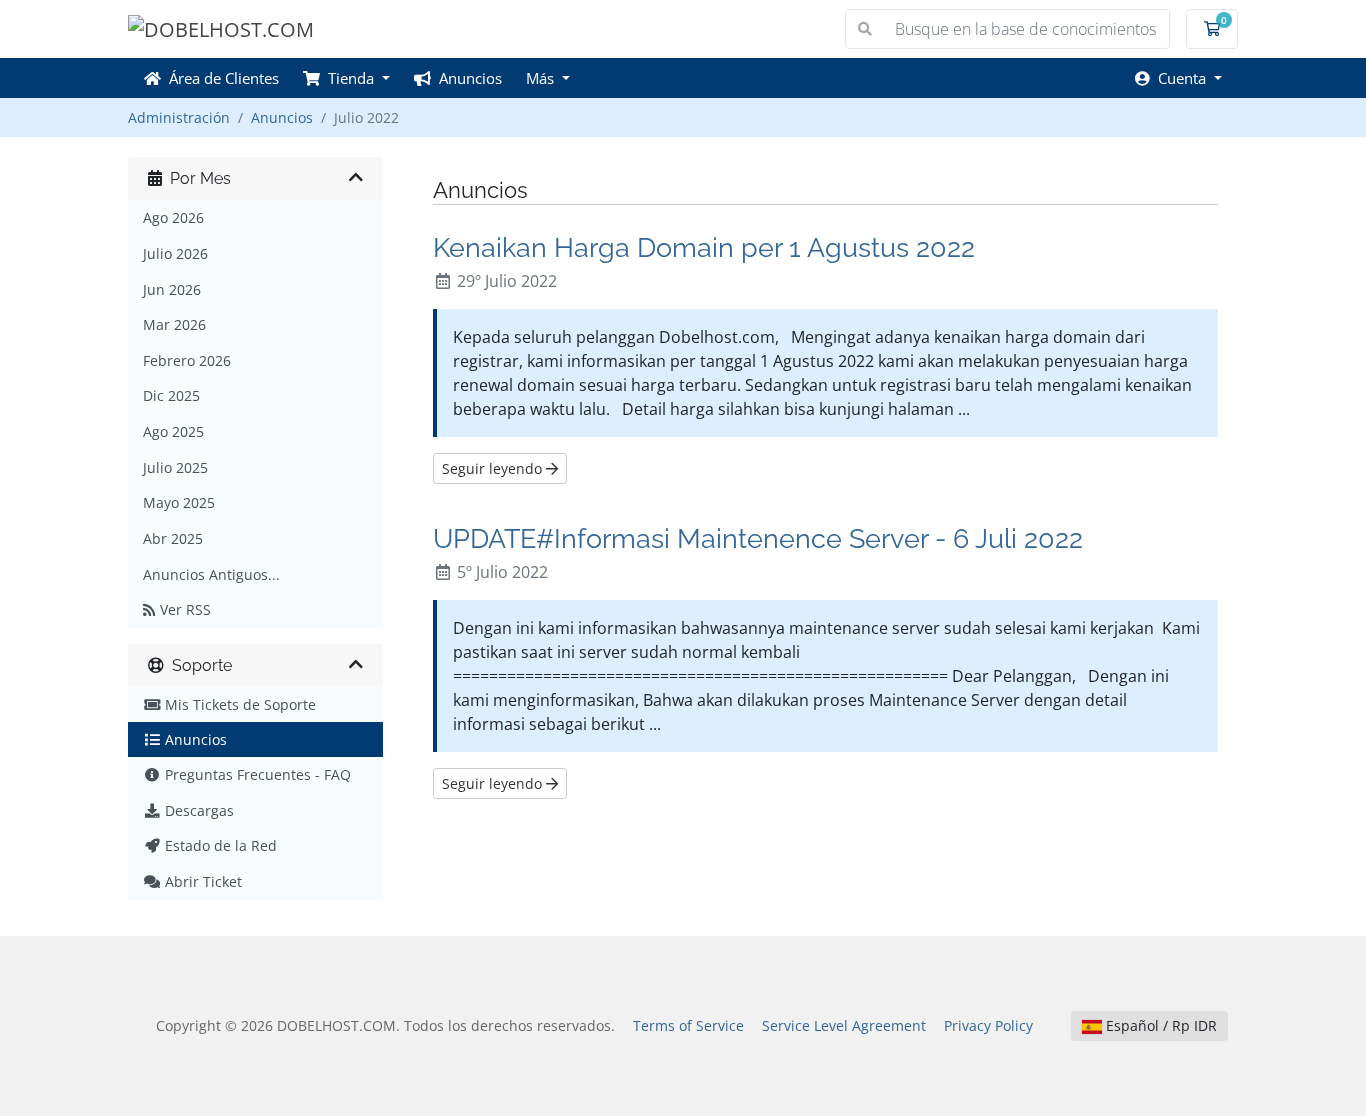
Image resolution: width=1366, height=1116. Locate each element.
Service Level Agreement (844, 1025)
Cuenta (1180, 78)
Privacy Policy (988, 1025)
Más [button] (542, 78)
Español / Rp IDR (1159, 1025)
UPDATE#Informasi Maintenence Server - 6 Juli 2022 (758, 538)
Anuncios (466, 78)
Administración (179, 117)
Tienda (349, 78)
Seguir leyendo (494, 468)
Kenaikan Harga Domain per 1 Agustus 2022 (704, 247)
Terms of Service (688, 1025)
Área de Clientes (220, 78)
